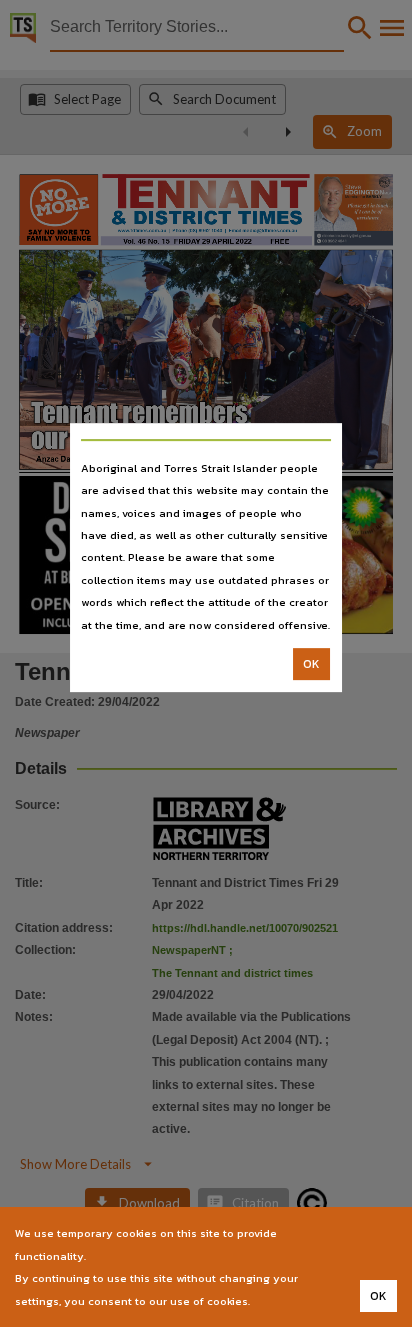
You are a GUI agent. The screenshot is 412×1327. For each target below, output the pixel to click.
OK (311, 664)
